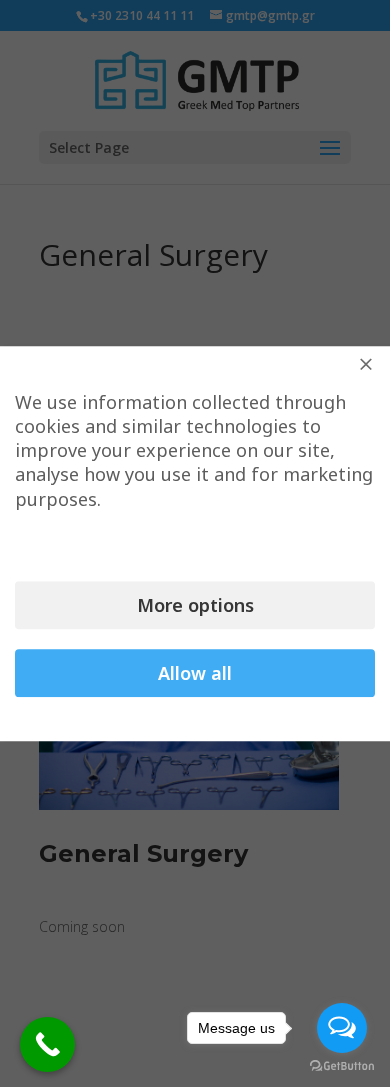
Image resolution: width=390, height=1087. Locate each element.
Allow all (195, 673)
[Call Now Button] (47, 1044)
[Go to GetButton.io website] (342, 1066)
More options (195, 605)
